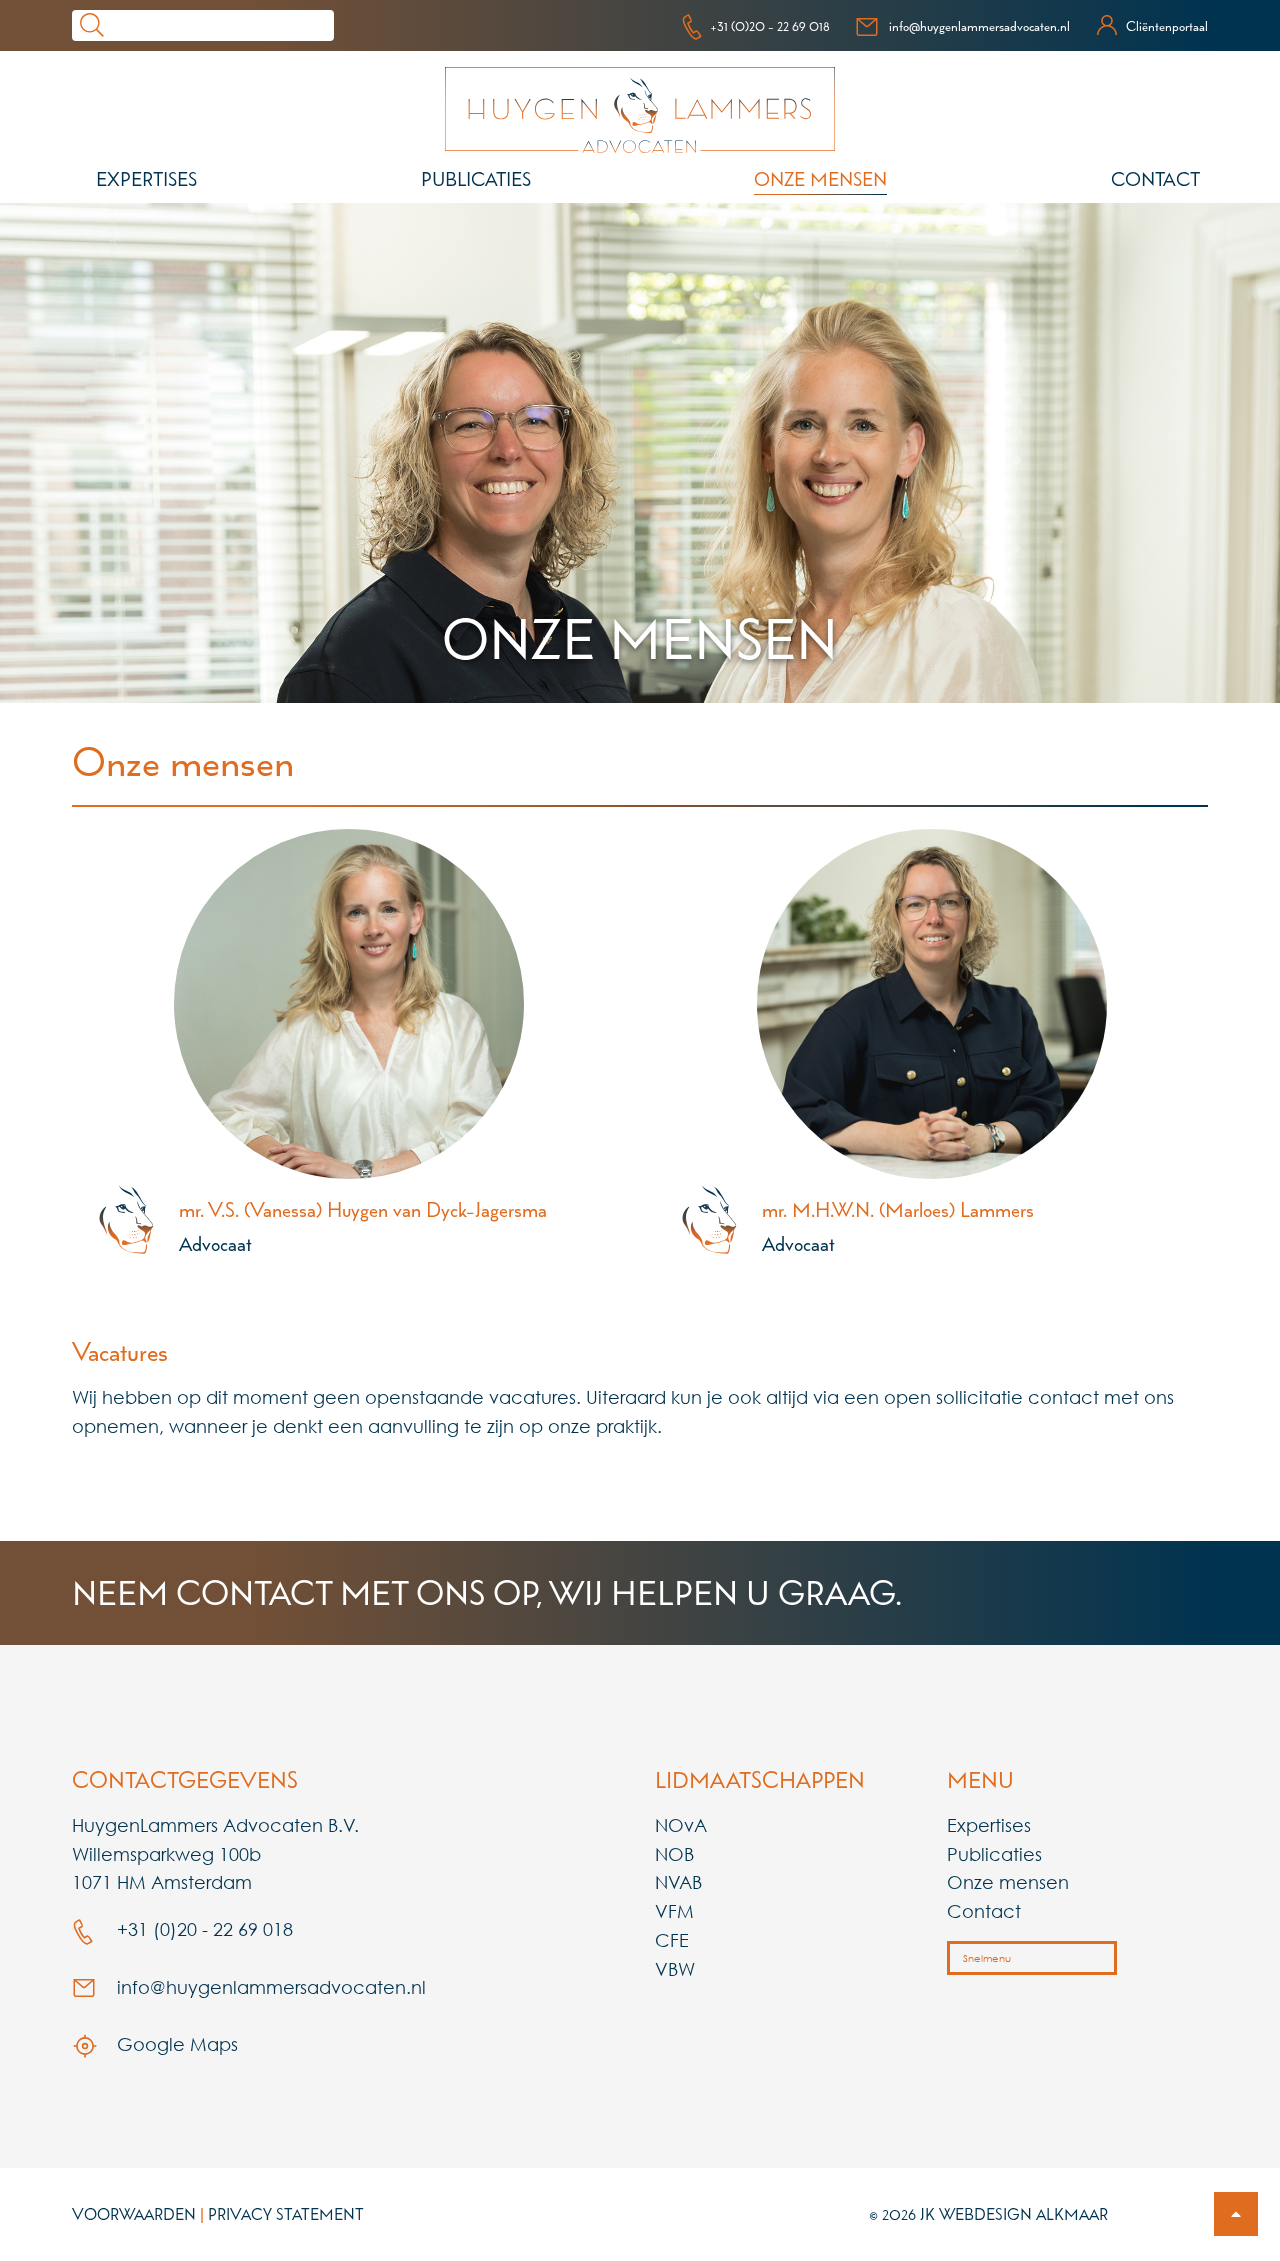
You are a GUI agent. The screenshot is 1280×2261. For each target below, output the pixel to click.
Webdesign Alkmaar (1023, 2214)
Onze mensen (820, 179)
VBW (675, 1969)
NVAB (678, 1882)
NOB (674, 1854)
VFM (674, 1911)
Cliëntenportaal (1167, 26)
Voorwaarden (134, 2214)
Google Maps (175, 2044)
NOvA (681, 1825)
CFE (672, 1940)
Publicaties (476, 179)
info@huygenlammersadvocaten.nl (979, 26)
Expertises (146, 179)
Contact (1155, 179)
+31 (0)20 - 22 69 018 (770, 26)
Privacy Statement (286, 2214)
